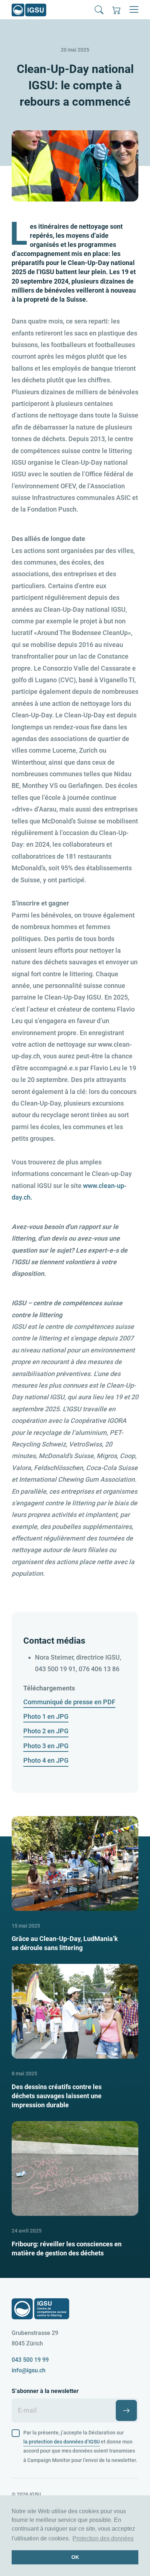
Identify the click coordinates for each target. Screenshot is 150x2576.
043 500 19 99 (30, 2360)
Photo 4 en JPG (46, 1760)
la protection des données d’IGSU (62, 2442)
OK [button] (75, 2557)
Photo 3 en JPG (46, 1746)
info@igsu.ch (29, 2370)
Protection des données (103, 2538)
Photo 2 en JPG (46, 1731)
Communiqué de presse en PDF (69, 1702)
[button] (99, 10)
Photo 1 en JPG (46, 1716)
